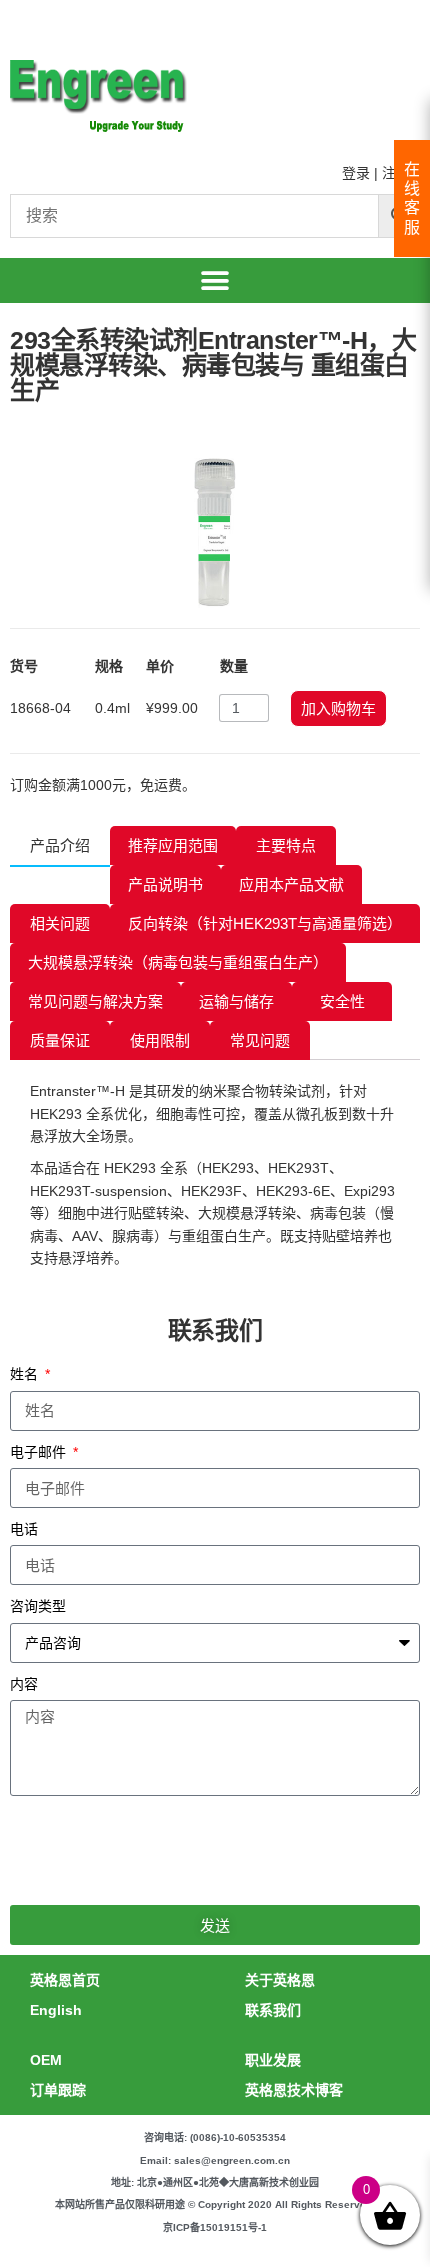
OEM (46, 2060)
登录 (356, 173)
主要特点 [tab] (286, 845)
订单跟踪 (58, 2090)
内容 (24, 1684)
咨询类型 (38, 1606)
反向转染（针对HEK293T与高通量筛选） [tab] (265, 923)
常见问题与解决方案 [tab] (95, 1001)
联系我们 (273, 2010)
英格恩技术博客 (294, 2090)
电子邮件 (40, 1452)
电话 (24, 1529)
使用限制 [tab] (160, 1040)
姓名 (26, 1374)
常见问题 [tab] (260, 1040)
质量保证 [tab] (60, 1040)
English (56, 2010)
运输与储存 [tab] (236, 1001)
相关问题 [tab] (60, 923)
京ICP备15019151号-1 (215, 2227)
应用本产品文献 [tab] (291, 884)
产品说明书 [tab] (165, 884)
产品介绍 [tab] (60, 845)
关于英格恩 (280, 1980)
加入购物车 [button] (338, 708)
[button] (215, 280)
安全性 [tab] (342, 1001)
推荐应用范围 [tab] (173, 845)
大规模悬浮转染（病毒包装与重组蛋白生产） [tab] (178, 962)
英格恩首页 (65, 1980)
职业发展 (273, 2060)
